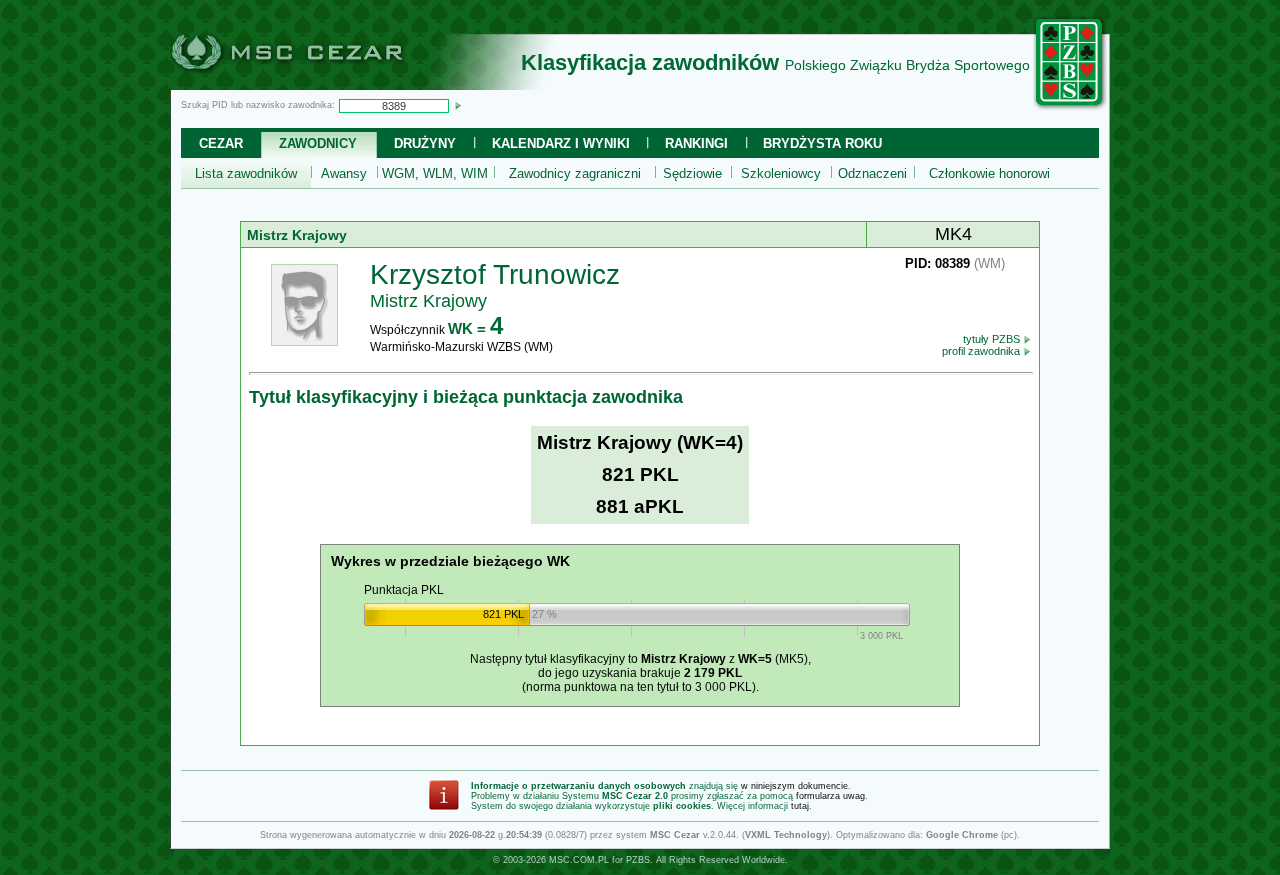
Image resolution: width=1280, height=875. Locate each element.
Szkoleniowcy (781, 173)
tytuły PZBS (993, 339)
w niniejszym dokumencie (794, 786)
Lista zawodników (246, 173)
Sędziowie (692, 173)
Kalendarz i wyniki (561, 143)
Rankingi (696, 143)
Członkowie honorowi (989, 173)
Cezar (221, 143)
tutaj (800, 806)
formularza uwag (830, 796)
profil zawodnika (982, 351)
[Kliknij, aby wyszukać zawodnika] (458, 105)
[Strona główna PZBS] (1070, 107)
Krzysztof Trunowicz (495, 274)
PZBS (638, 860)
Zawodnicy (318, 143)
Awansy (344, 173)
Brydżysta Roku (822, 143)
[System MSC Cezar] (320, 84)
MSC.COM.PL (579, 860)
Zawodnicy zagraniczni (575, 173)
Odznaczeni (872, 173)
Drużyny (425, 143)
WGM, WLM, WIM (435, 173)
